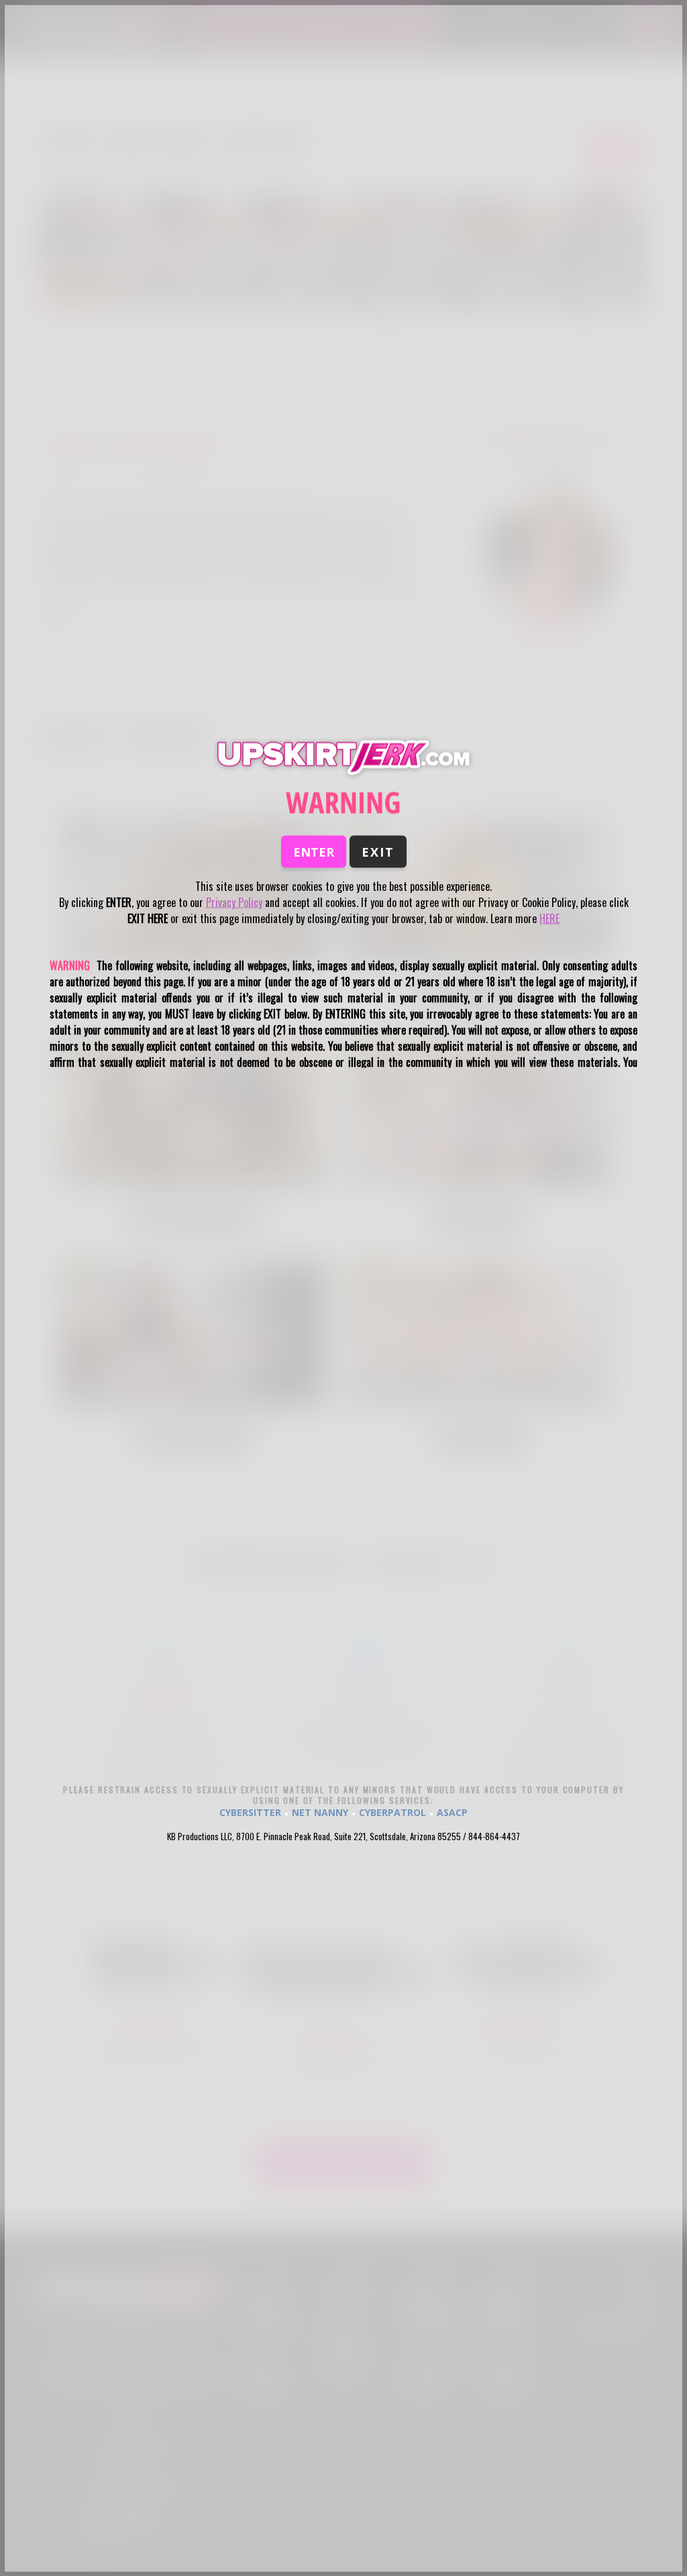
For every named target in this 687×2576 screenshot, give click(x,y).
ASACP (452, 1812)
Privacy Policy (234, 902)
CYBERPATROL (392, 1812)
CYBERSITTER (250, 1812)
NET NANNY (320, 1812)
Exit (378, 852)
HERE (549, 918)
